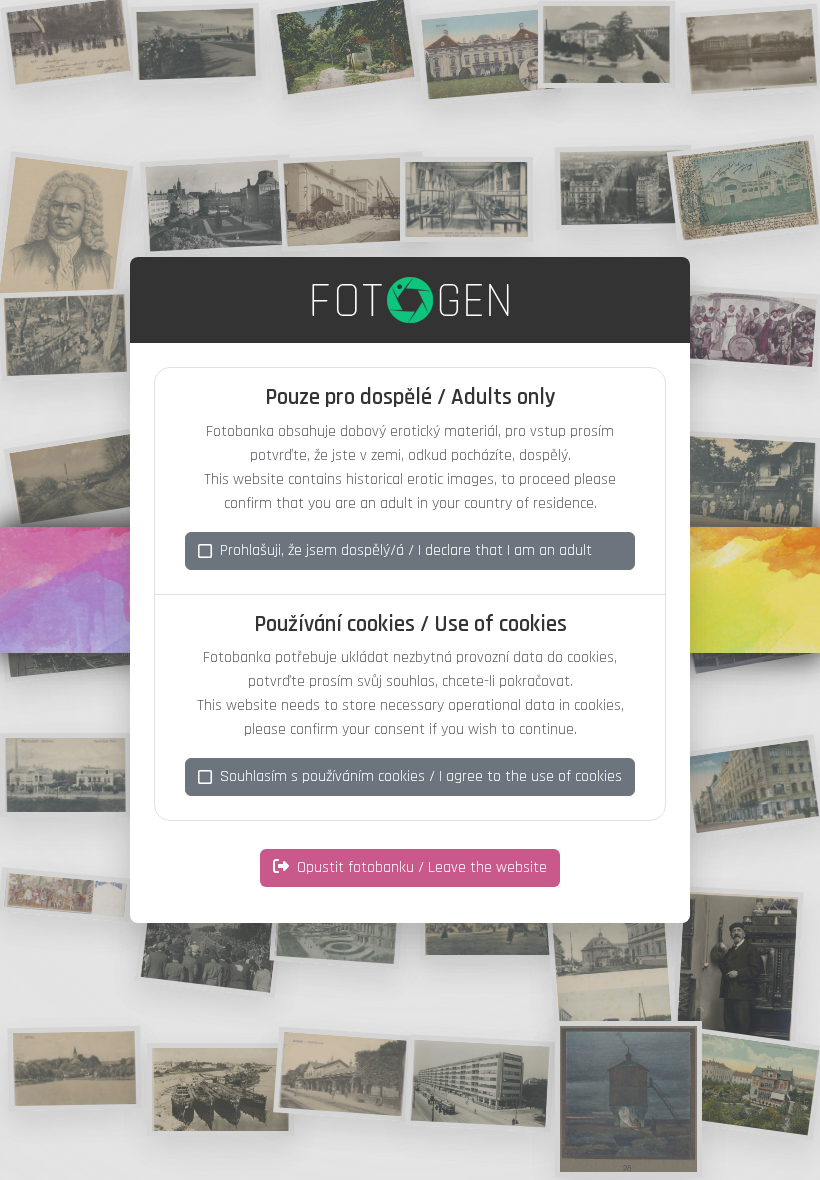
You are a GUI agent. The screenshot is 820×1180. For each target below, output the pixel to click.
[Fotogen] (410, 300)
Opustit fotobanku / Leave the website (422, 867)
